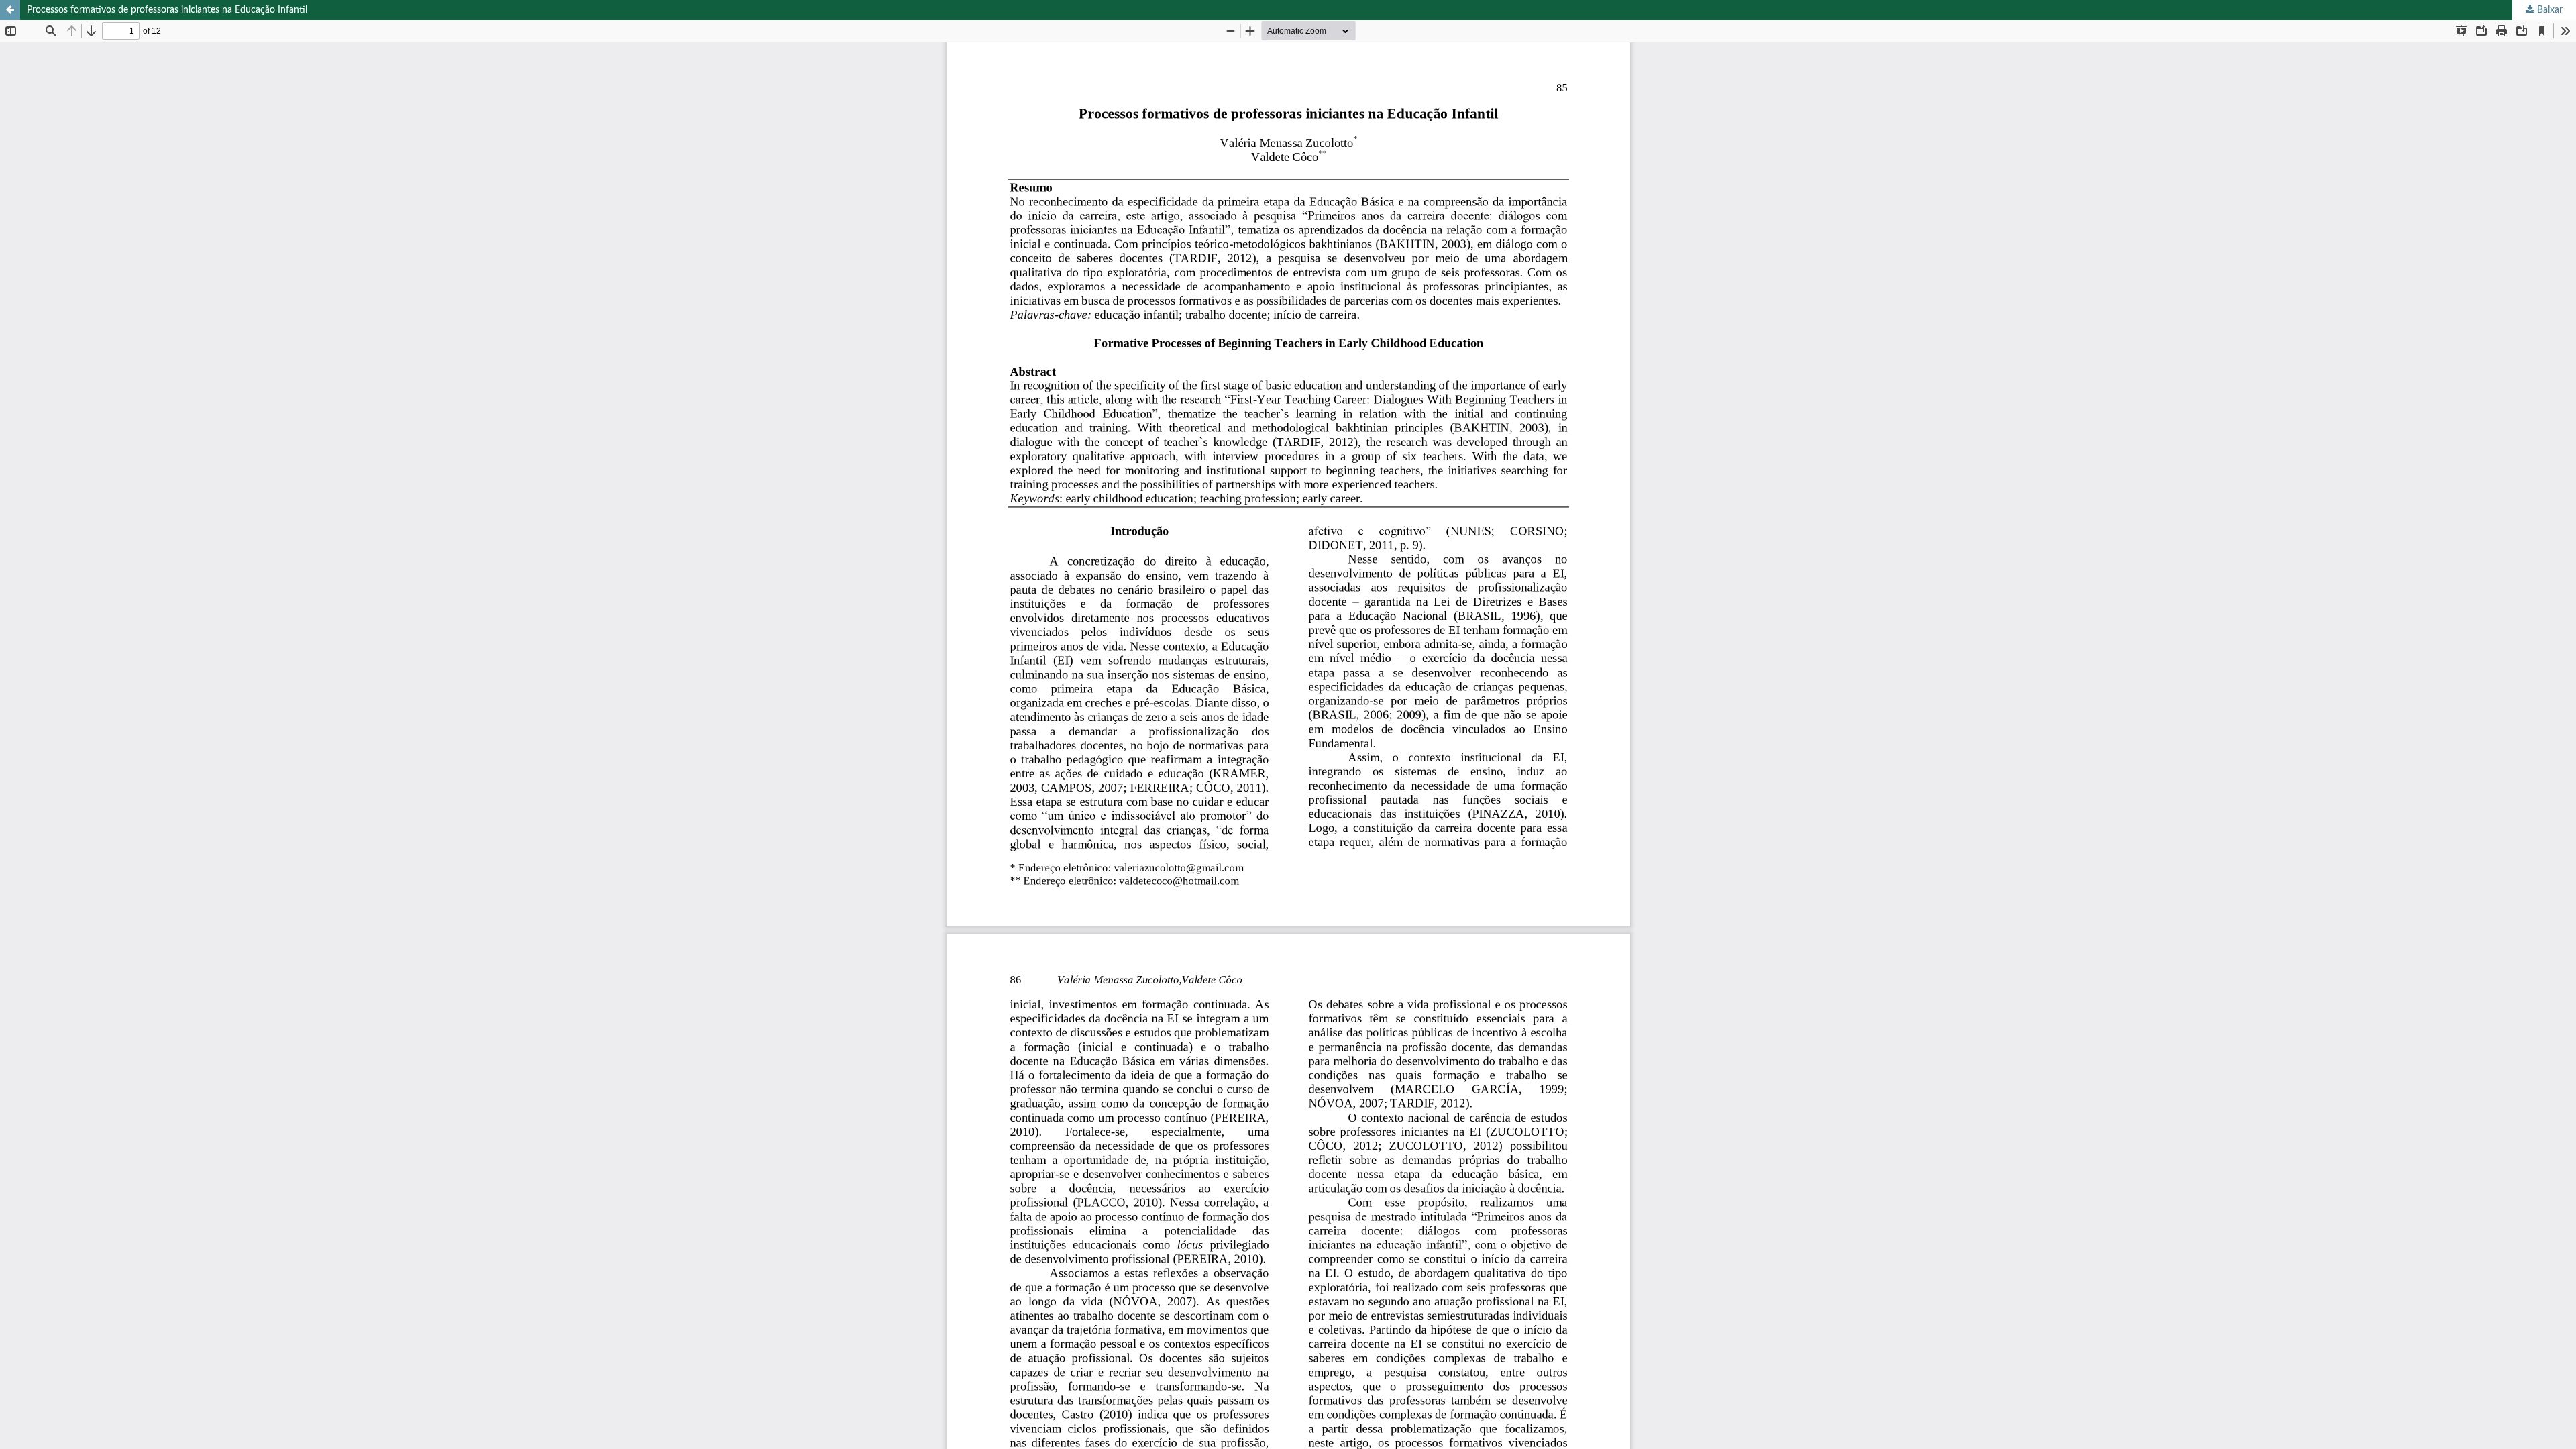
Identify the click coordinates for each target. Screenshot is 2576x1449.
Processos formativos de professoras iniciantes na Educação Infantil (167, 10)
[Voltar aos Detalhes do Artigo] (10, 10)
